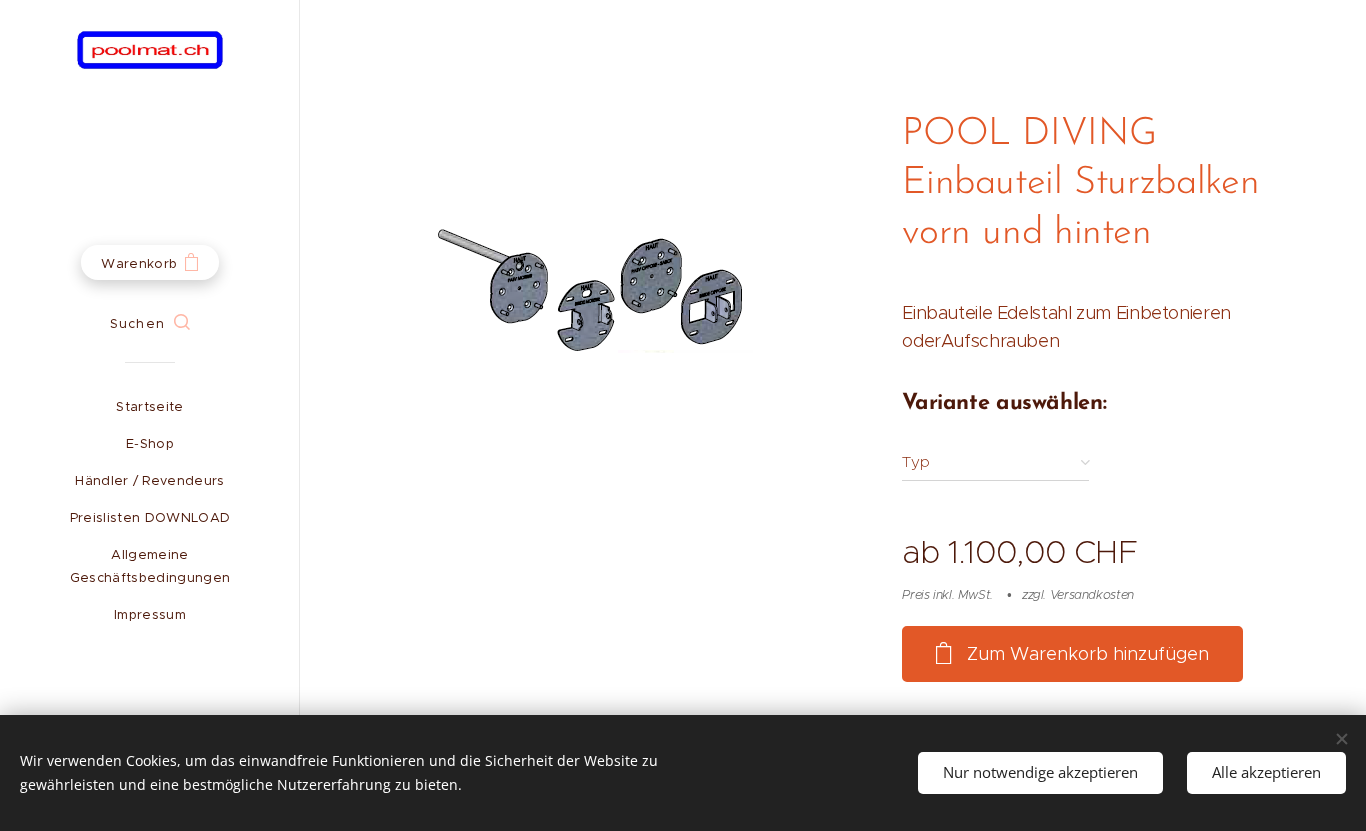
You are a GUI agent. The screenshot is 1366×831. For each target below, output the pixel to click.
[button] (149, 324)
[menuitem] (150, 406)
